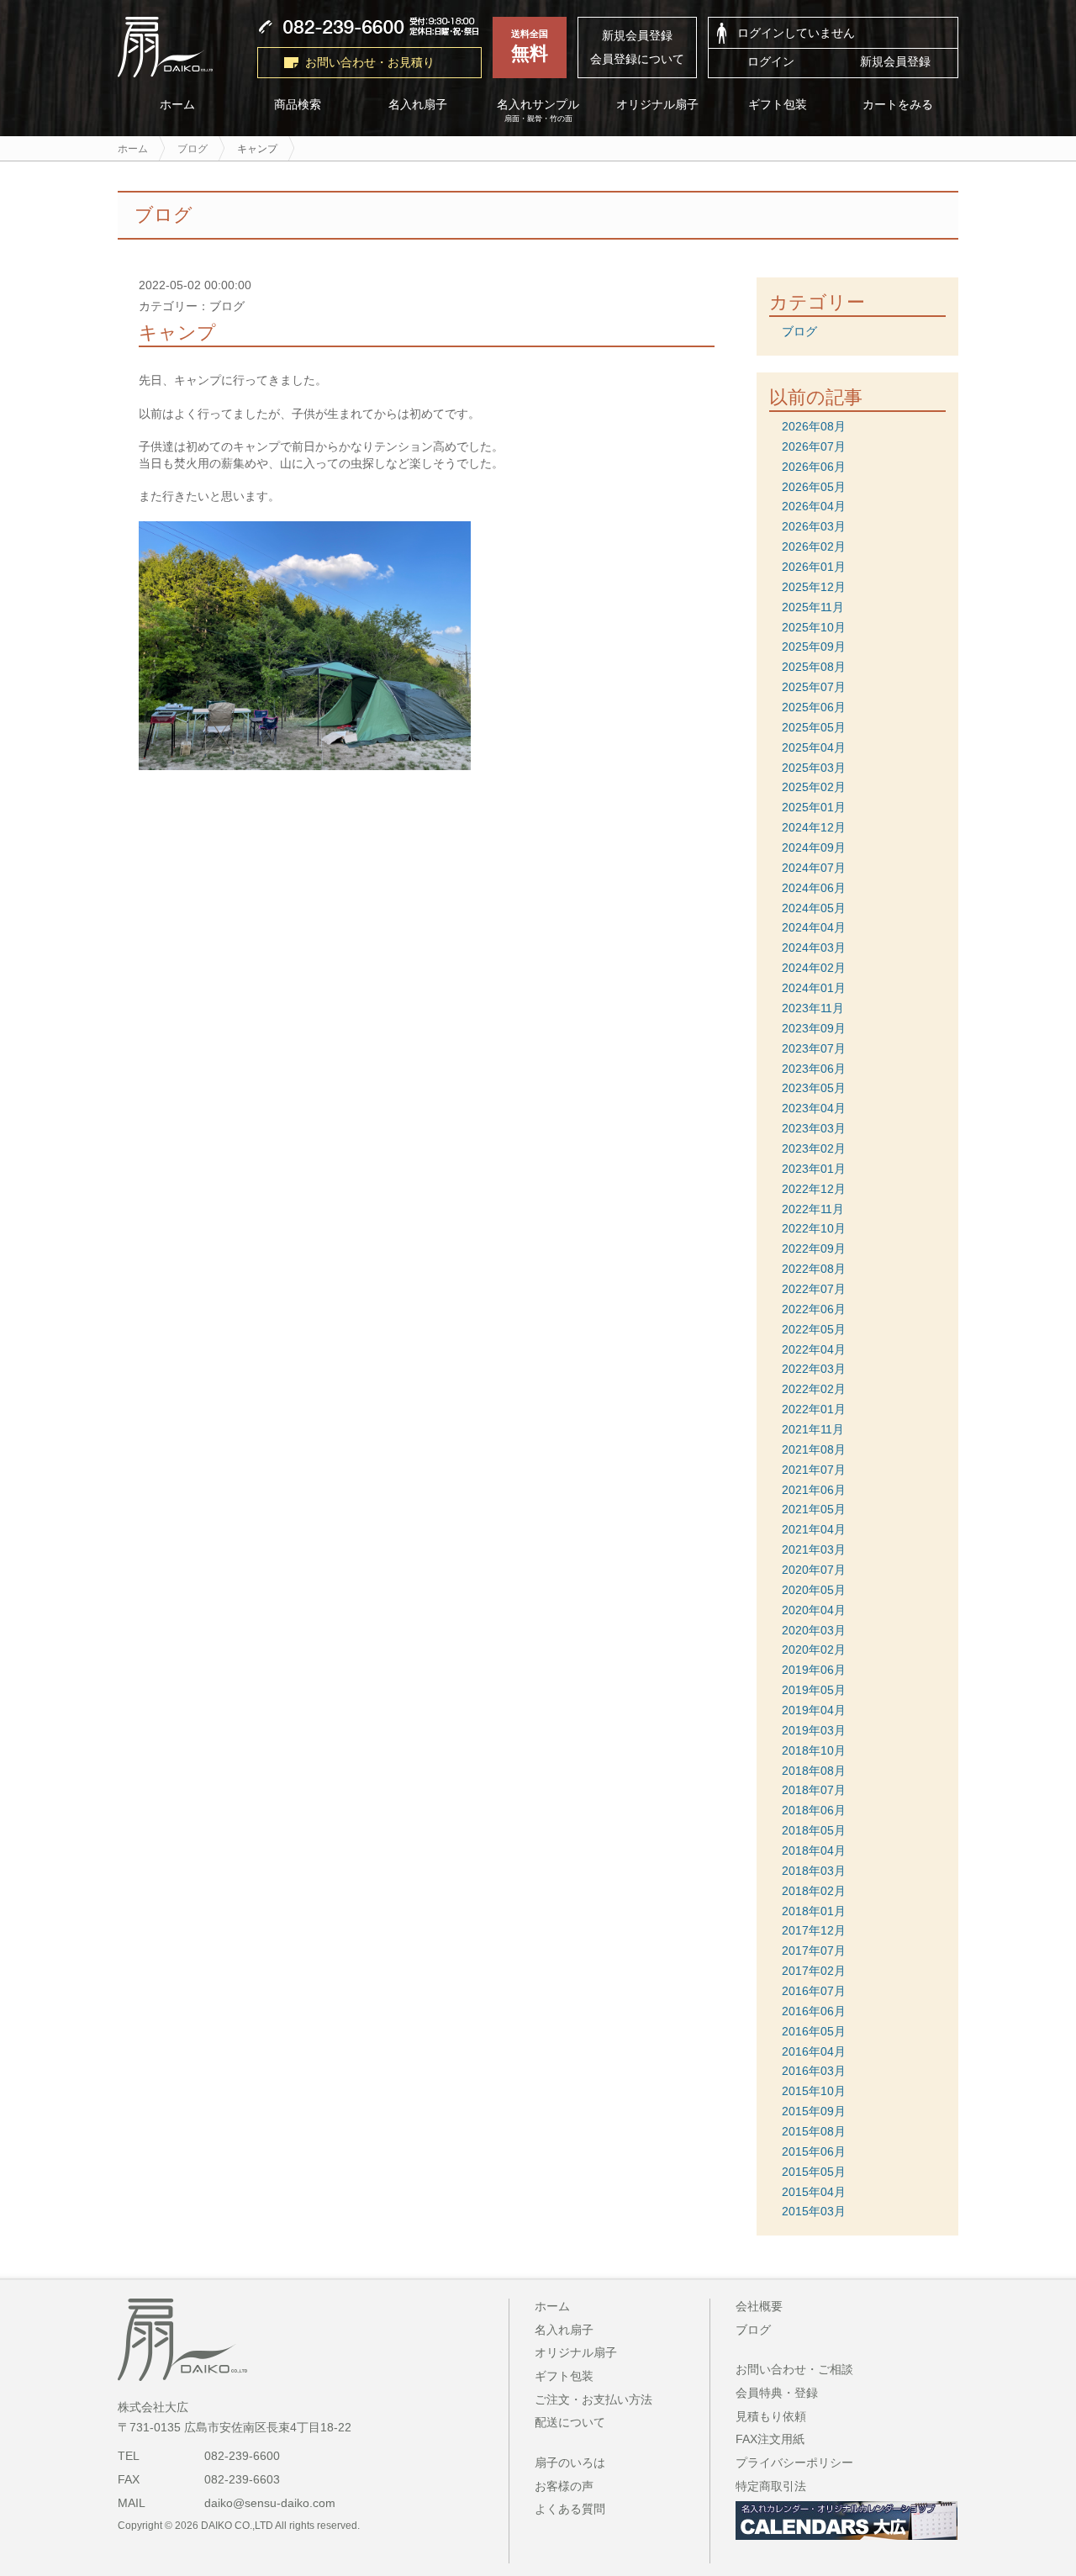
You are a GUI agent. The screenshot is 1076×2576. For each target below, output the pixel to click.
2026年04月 (814, 506)
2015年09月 (814, 2111)
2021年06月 (814, 1490)
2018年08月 (814, 1771)
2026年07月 (814, 446)
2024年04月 (814, 927)
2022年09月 (814, 1248)
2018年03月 (814, 1871)
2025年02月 (814, 787)
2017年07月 (814, 1950)
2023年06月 (814, 1069)
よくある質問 (570, 2509)
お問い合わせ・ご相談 (794, 2369)
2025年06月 (814, 707)
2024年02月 (814, 968)
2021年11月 (813, 1429)
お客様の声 (564, 2486)
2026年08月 (814, 426)
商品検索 (298, 105)
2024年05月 (814, 908)
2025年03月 (814, 768)
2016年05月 (814, 2031)
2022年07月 (814, 1289)
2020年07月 (814, 1570)
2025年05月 (814, 727)
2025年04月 (814, 747)
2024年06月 (814, 888)
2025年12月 (814, 587)
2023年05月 (814, 1088)
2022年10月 (814, 1228)
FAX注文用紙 (770, 2439)
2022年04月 (814, 1349)
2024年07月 (814, 868)
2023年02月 (814, 1148)
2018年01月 (814, 1911)
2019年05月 (814, 1690)
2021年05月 (814, 1509)
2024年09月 (814, 847)
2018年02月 (814, 1891)
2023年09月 (814, 1028)
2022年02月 (814, 1389)
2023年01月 (814, 1169)
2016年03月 (814, 2071)
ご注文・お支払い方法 (593, 2399)
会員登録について (637, 59)
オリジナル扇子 (658, 105)
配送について (570, 2422)
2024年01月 (814, 988)
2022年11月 (813, 1209)
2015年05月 (814, 2172)
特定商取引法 (771, 2486)
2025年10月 (814, 627)
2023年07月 (814, 1048)
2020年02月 (814, 1650)
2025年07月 (814, 687)
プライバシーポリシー (794, 2463)
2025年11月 (813, 607)
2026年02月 (814, 546)
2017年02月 (814, 1971)
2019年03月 (814, 1730)
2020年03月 (814, 1630)
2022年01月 (814, 1409)
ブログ (799, 331)
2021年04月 (814, 1529)
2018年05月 (814, 1830)
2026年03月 (814, 526)
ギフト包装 (778, 105)
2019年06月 (814, 1670)
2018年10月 (814, 1750)
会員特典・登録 (777, 2393)
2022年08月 (814, 1269)
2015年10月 (814, 2091)
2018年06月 (814, 1810)
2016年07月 (814, 1991)
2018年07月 (814, 1790)
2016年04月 (814, 2051)
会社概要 (759, 2306)
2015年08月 (814, 2131)
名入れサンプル (538, 111)
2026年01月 (814, 567)
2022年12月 (814, 1189)
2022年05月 (814, 1329)
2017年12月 (814, 1930)
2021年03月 (814, 1549)
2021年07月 (814, 1470)
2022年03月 (814, 1369)
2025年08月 (814, 667)
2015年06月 (814, 2151)
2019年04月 (814, 1710)
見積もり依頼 (771, 2416)
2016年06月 (814, 2011)
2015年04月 (814, 2192)
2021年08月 (814, 1449)
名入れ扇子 (418, 105)
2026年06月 (814, 467)
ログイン (771, 61)
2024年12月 (814, 827)
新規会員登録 (637, 35)
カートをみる (899, 105)
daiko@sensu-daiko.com (270, 2503)
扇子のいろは (570, 2463)
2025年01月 (814, 807)
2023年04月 (814, 1108)
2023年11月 (813, 1008)
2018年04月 (814, 1850)
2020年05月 (814, 1590)
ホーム (177, 105)
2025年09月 (814, 647)
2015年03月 (814, 2211)
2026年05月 (814, 487)
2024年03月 (814, 948)
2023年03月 (814, 1128)
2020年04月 (814, 1610)
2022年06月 (814, 1309)
